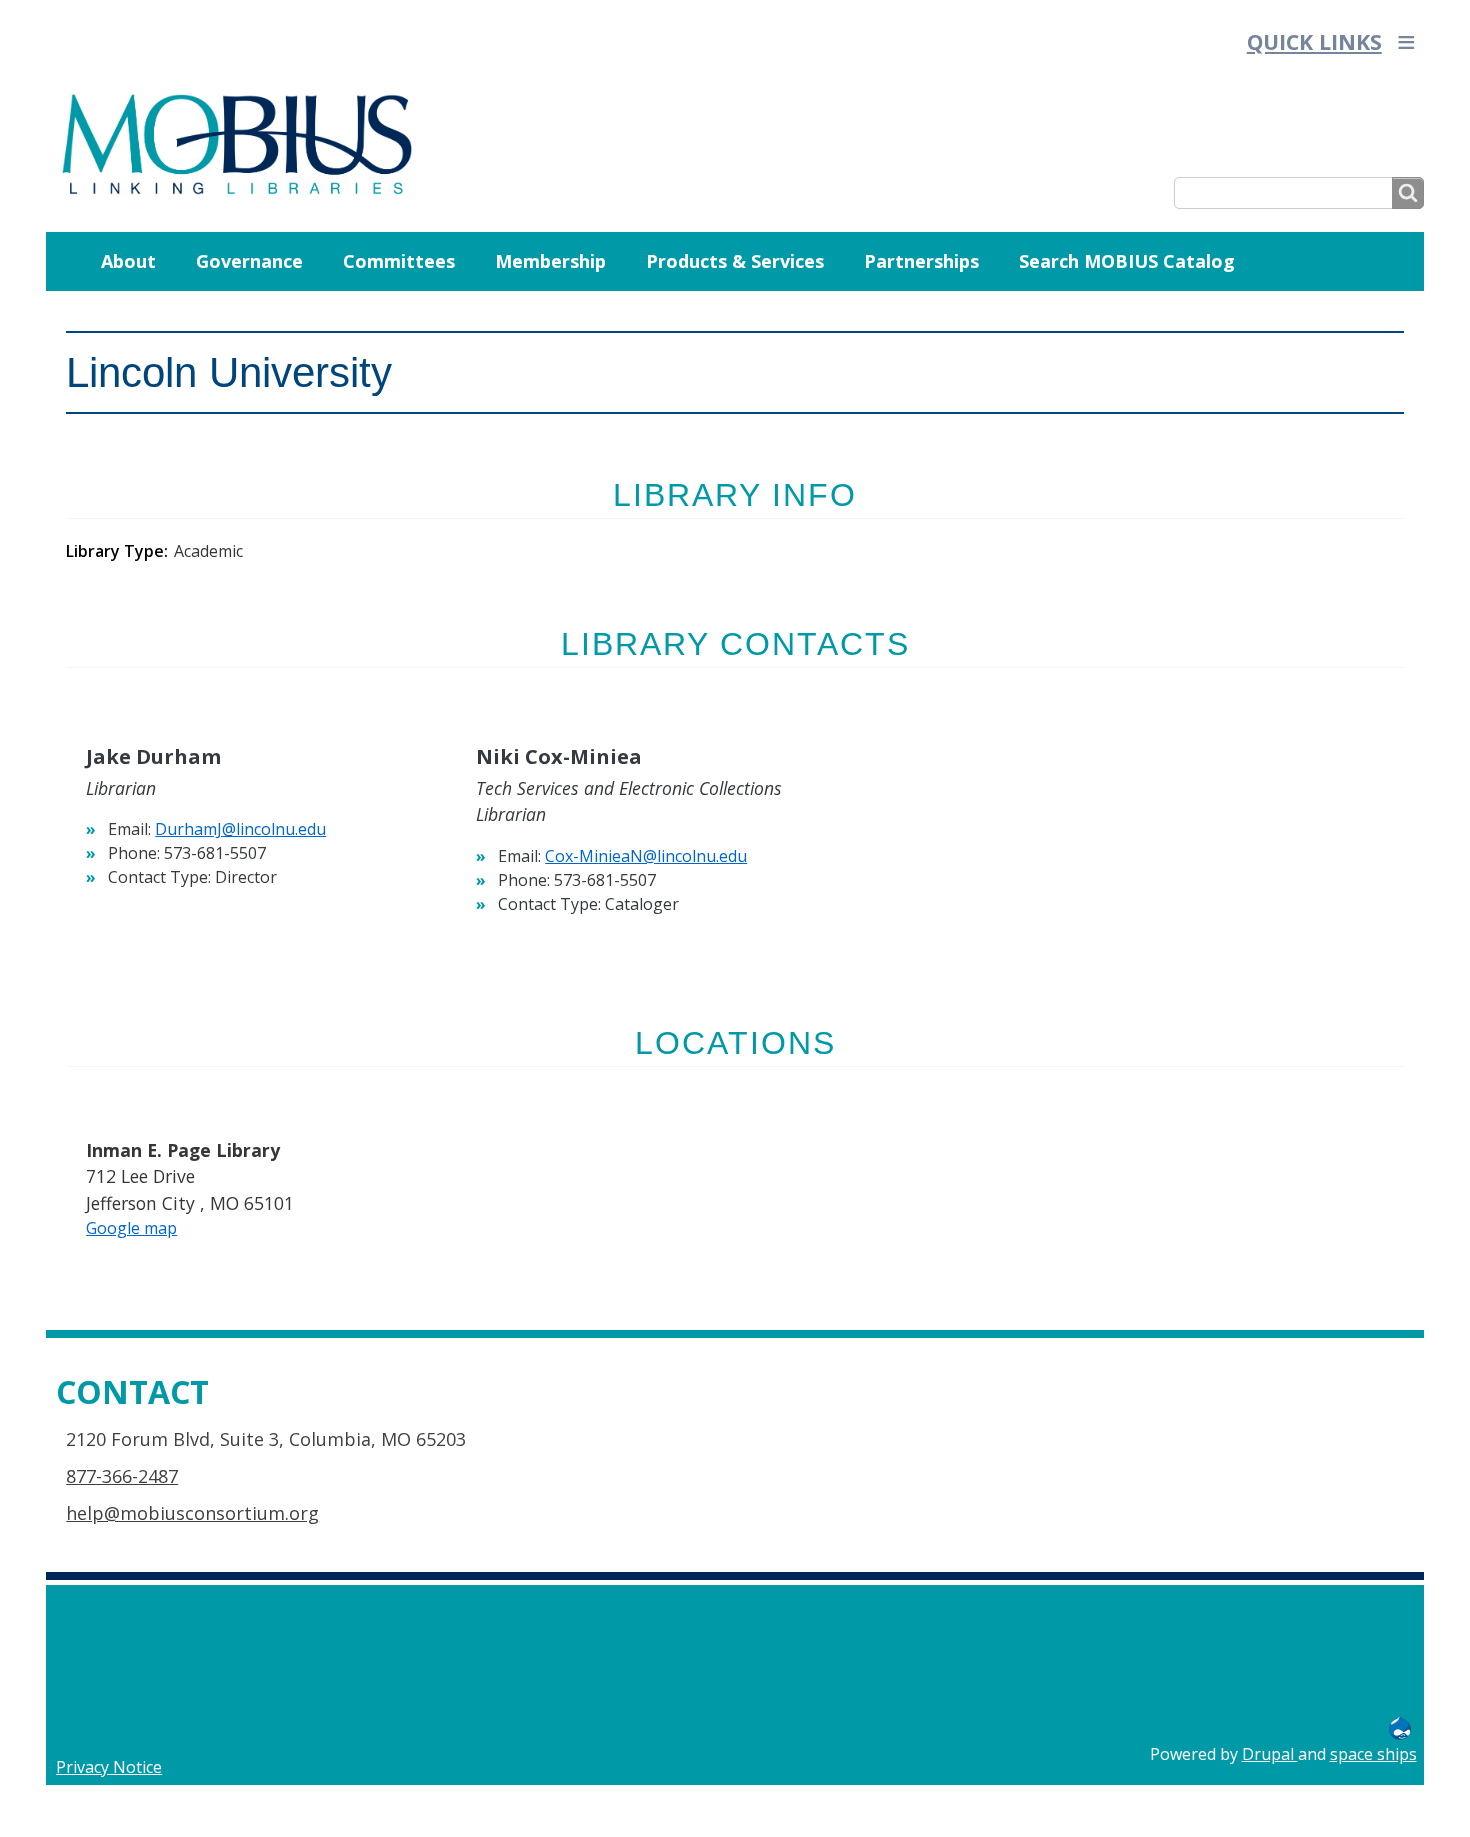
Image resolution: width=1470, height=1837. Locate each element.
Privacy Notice (109, 1767)
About (128, 261)
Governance (249, 261)
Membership (550, 261)
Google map (131, 1228)
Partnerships (921, 261)
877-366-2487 (122, 1476)
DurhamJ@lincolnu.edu (240, 829)
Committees (399, 261)
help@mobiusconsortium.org (192, 1513)
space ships (1373, 1754)
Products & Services (735, 261)
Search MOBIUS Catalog (1127, 261)
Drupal (1270, 1754)
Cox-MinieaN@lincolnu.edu (646, 856)
